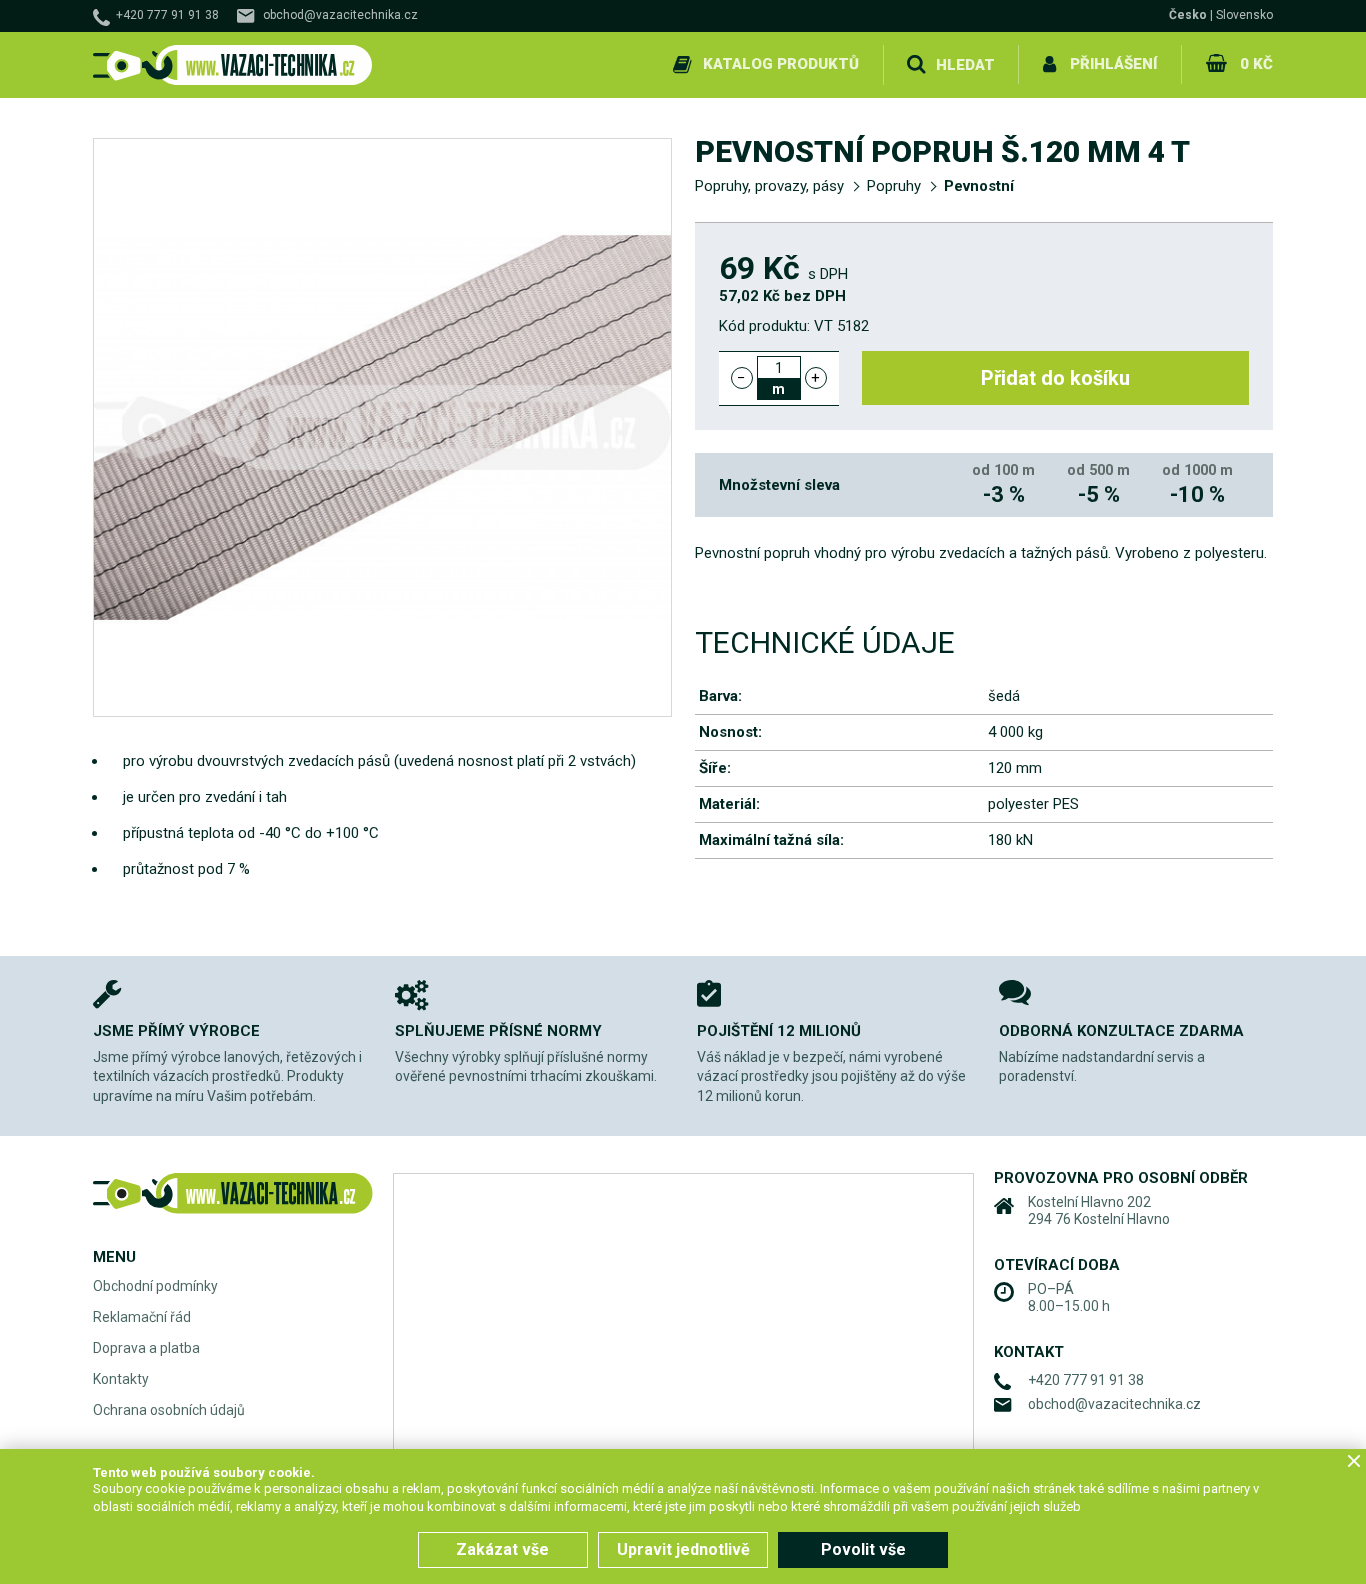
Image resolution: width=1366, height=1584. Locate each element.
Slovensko (1244, 15)
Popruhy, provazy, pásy (769, 186)
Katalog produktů (781, 64)
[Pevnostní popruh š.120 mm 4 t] (382, 427)
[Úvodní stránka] (233, 65)
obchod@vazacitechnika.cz (340, 15)
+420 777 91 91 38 (167, 15)
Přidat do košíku (1055, 378)
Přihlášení (1113, 64)
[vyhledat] (916, 65)
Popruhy (894, 186)
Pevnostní (979, 186)
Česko (1188, 15)
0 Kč (1256, 64)
